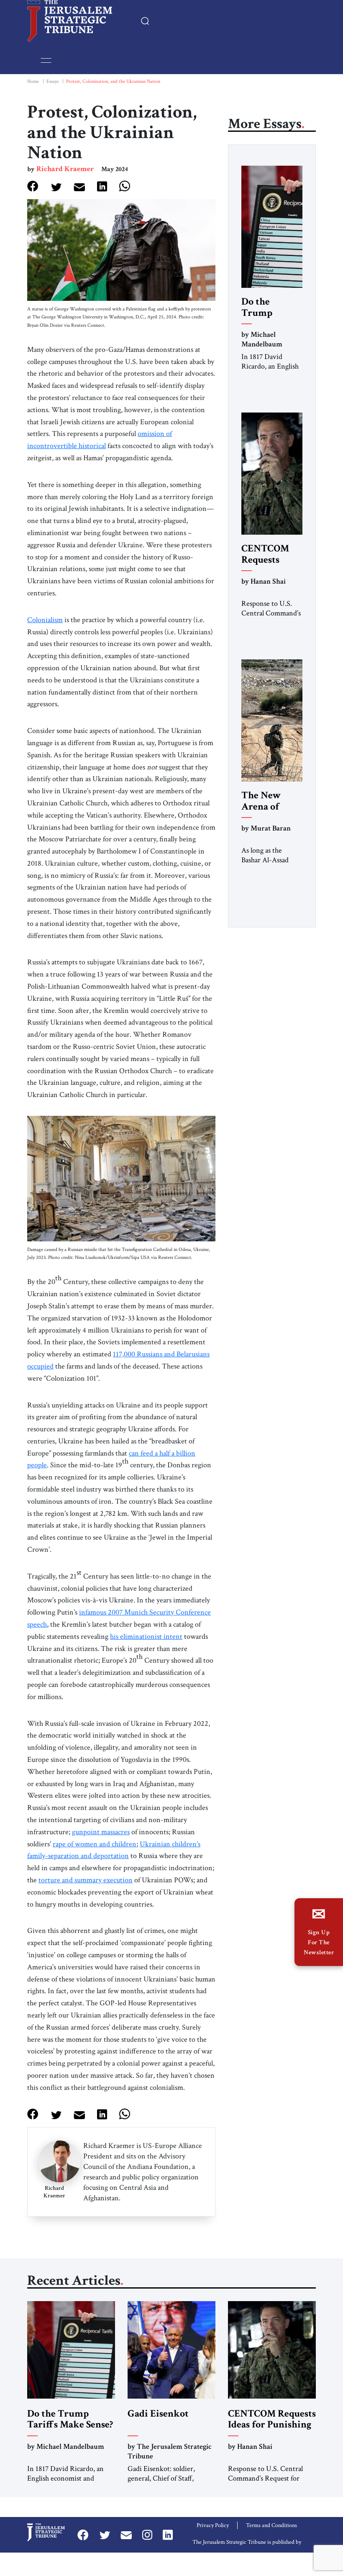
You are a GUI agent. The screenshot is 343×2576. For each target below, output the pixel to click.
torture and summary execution (86, 1880)
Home (33, 81)
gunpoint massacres (101, 1832)
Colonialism (45, 620)
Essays (52, 81)
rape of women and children (95, 1844)
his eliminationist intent (146, 1637)
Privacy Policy (213, 2525)
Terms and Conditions (271, 2525)
